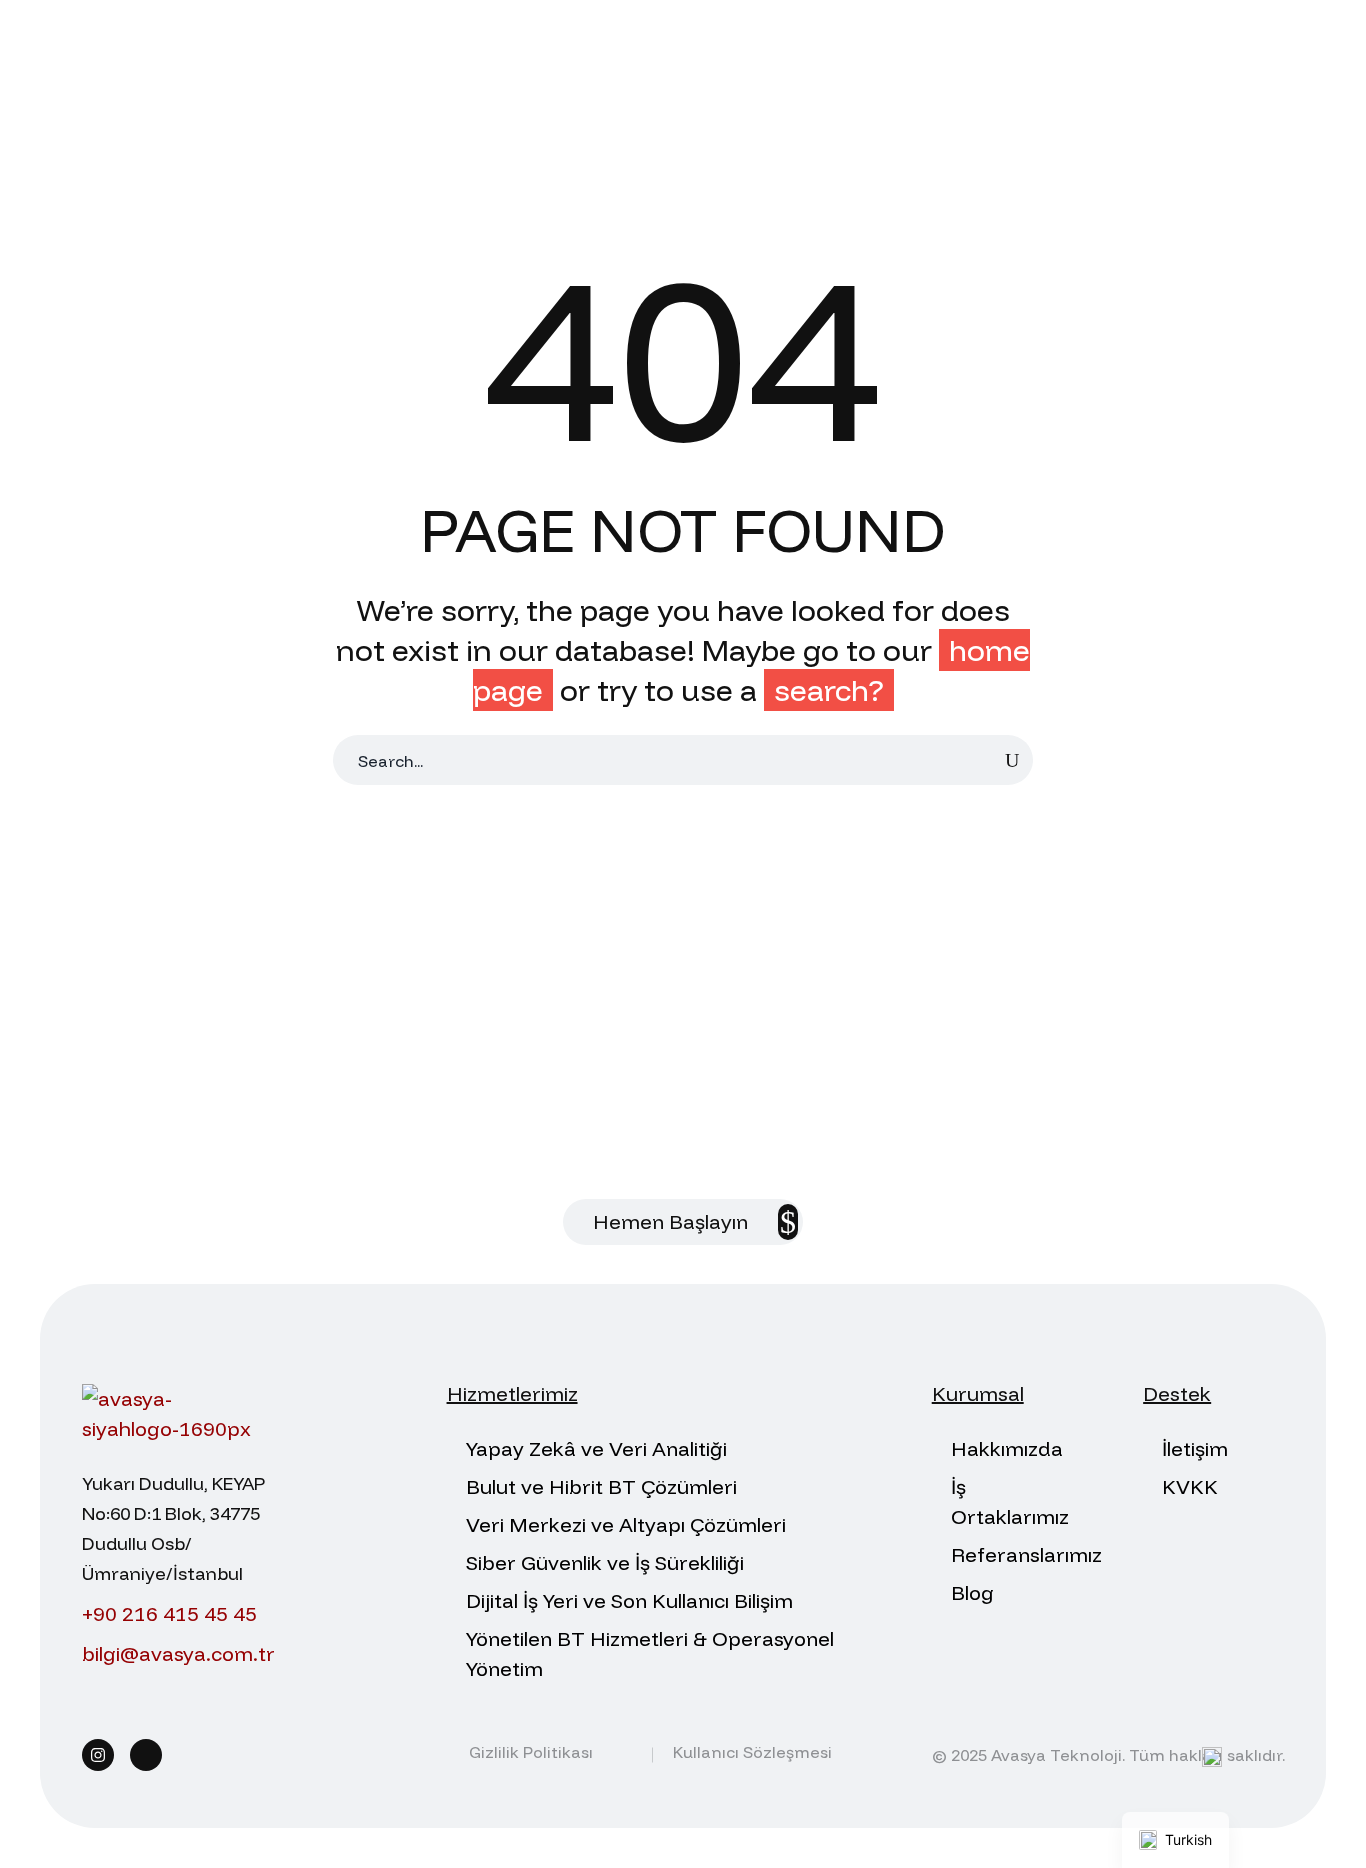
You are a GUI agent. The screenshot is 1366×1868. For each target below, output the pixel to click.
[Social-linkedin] (146, 1755)
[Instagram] (98, 1755)
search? (829, 690)
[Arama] (1012, 760)
